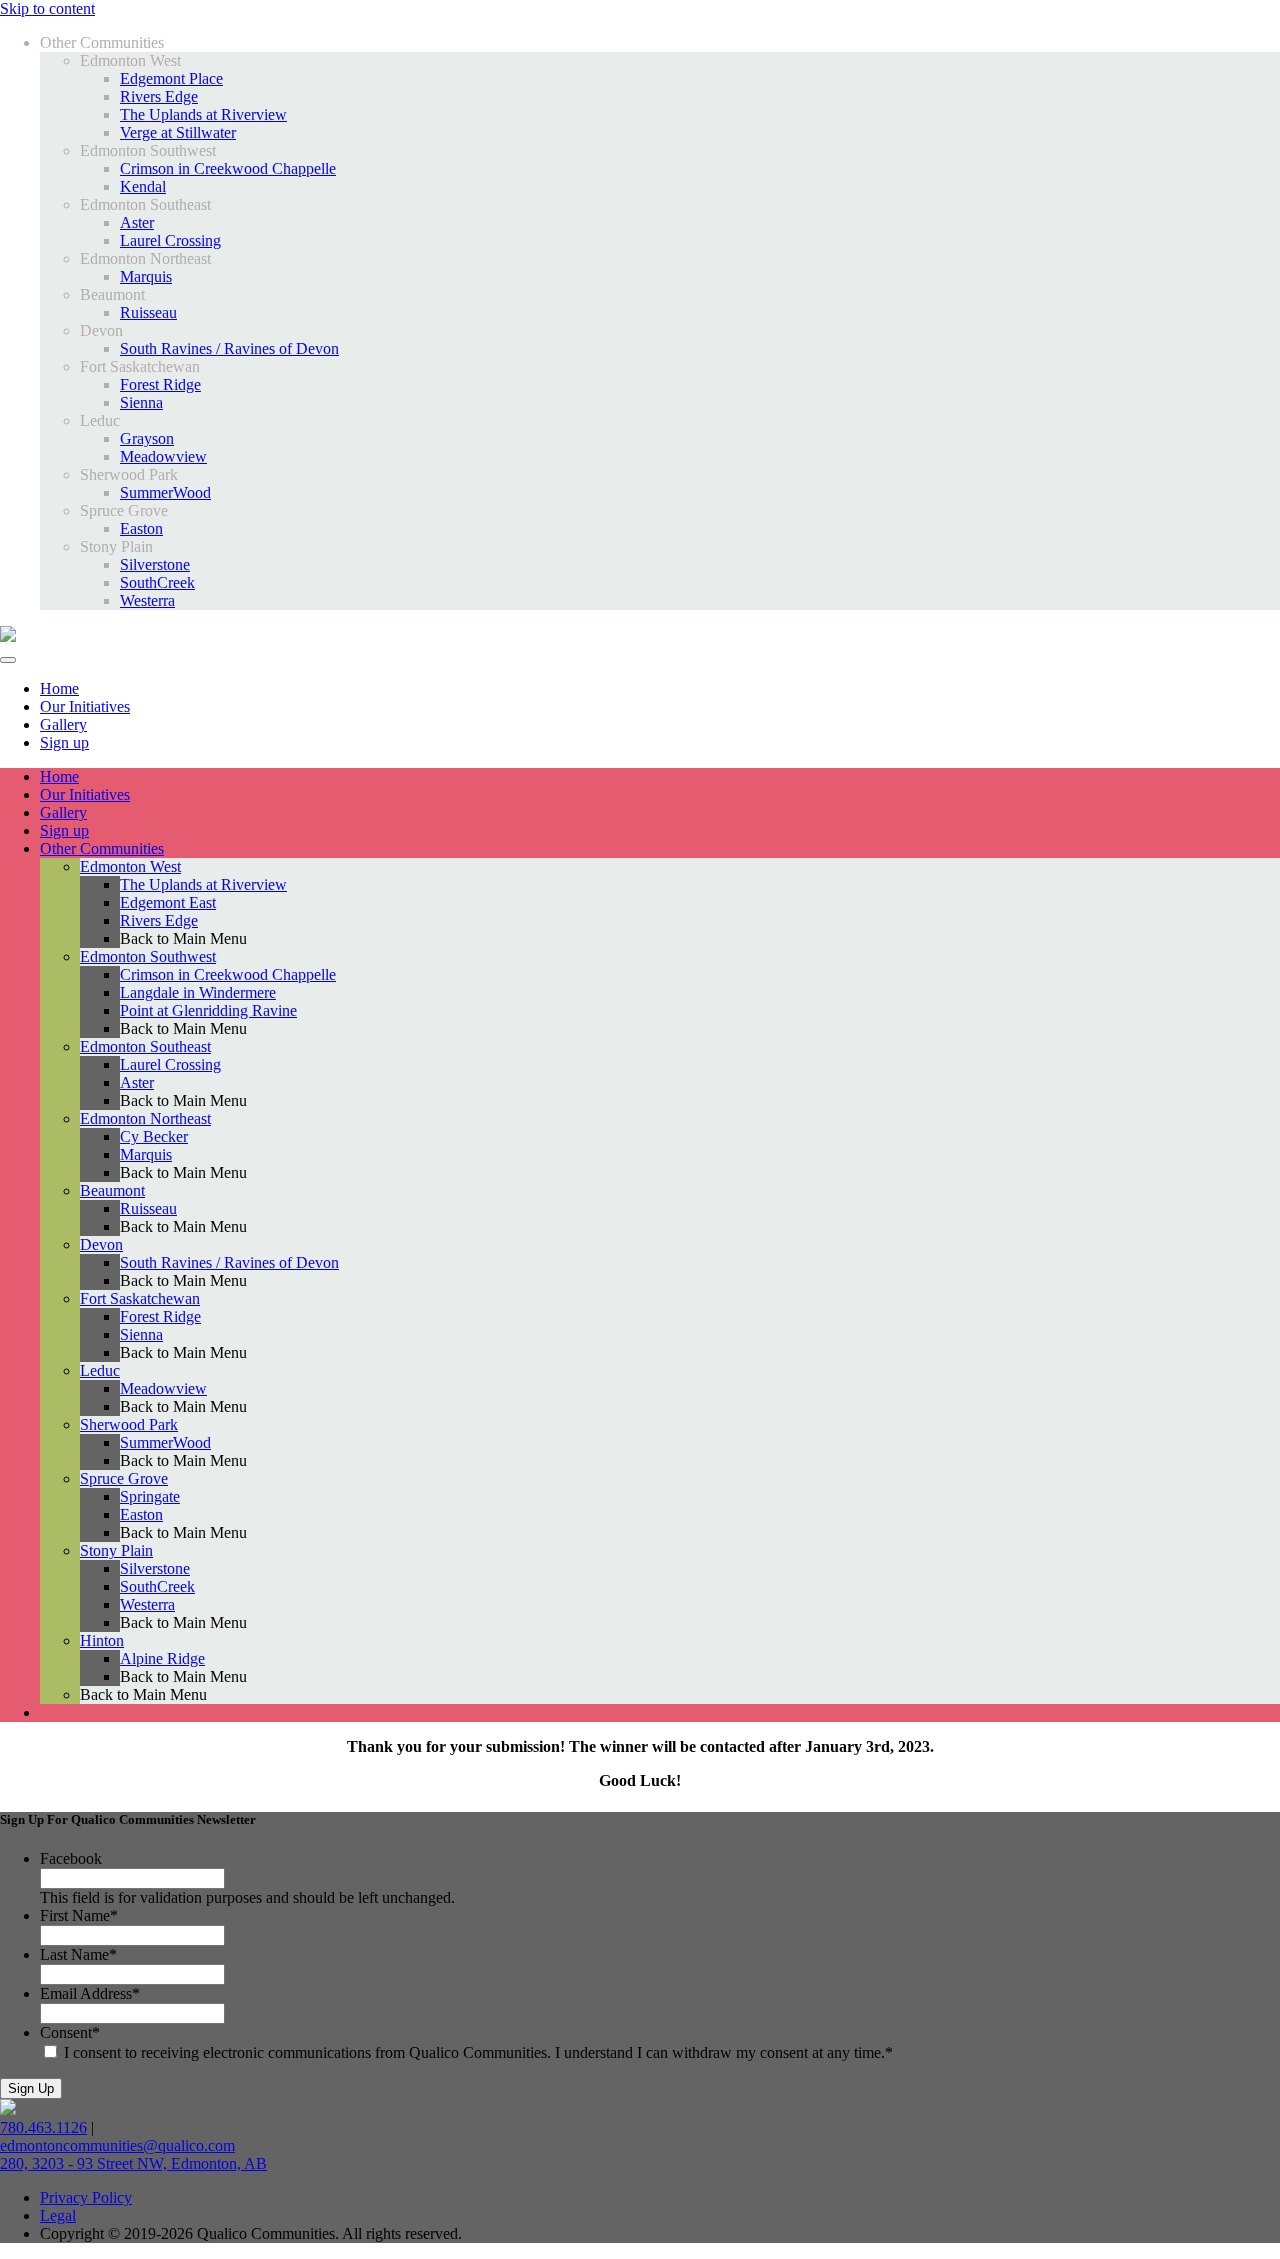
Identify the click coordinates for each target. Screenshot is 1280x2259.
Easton (141, 528)
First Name (79, 1915)
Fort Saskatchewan (140, 1298)
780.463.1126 (43, 2127)
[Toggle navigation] (8, 660)
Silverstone (155, 564)
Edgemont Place (171, 78)
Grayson (147, 438)
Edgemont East (168, 902)
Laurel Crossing (170, 240)
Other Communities (102, 848)
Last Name (78, 1954)
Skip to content (47, 8)
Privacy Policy (86, 2197)
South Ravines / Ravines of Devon (229, 348)
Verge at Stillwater (178, 132)
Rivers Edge (159, 96)
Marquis (146, 276)
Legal (58, 2215)
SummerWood (165, 492)
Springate (150, 1496)
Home (59, 776)
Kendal (143, 186)
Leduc (100, 1370)
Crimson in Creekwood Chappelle (228, 168)
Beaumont (112, 1190)
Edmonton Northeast (145, 1118)
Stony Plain (116, 1550)
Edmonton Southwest (148, 956)
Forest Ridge (160, 384)
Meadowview (163, 456)
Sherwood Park (129, 1424)
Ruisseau (148, 312)
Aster (137, 222)
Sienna (141, 402)
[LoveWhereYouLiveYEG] (8, 636)
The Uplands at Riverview (203, 114)
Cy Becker (154, 1136)
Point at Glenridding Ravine (208, 1010)
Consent (70, 2032)
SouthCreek (157, 582)
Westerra (147, 600)
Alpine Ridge (162, 1658)
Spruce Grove (124, 1478)
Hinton (102, 1640)
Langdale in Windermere (198, 992)
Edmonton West (130, 866)
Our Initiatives (85, 794)
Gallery (63, 812)
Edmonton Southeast (145, 1046)
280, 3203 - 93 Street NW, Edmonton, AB (133, 2163)
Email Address (90, 1993)
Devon (101, 1244)
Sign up (64, 830)
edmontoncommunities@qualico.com (117, 2145)
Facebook (71, 1858)
